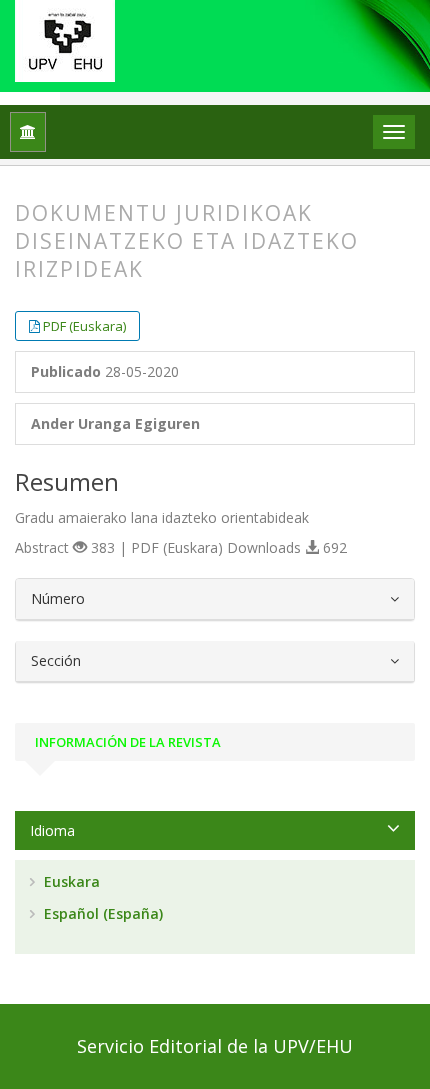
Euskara (70, 881)
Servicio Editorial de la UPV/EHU (215, 1046)
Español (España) (101, 913)
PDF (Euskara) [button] (84, 326)
